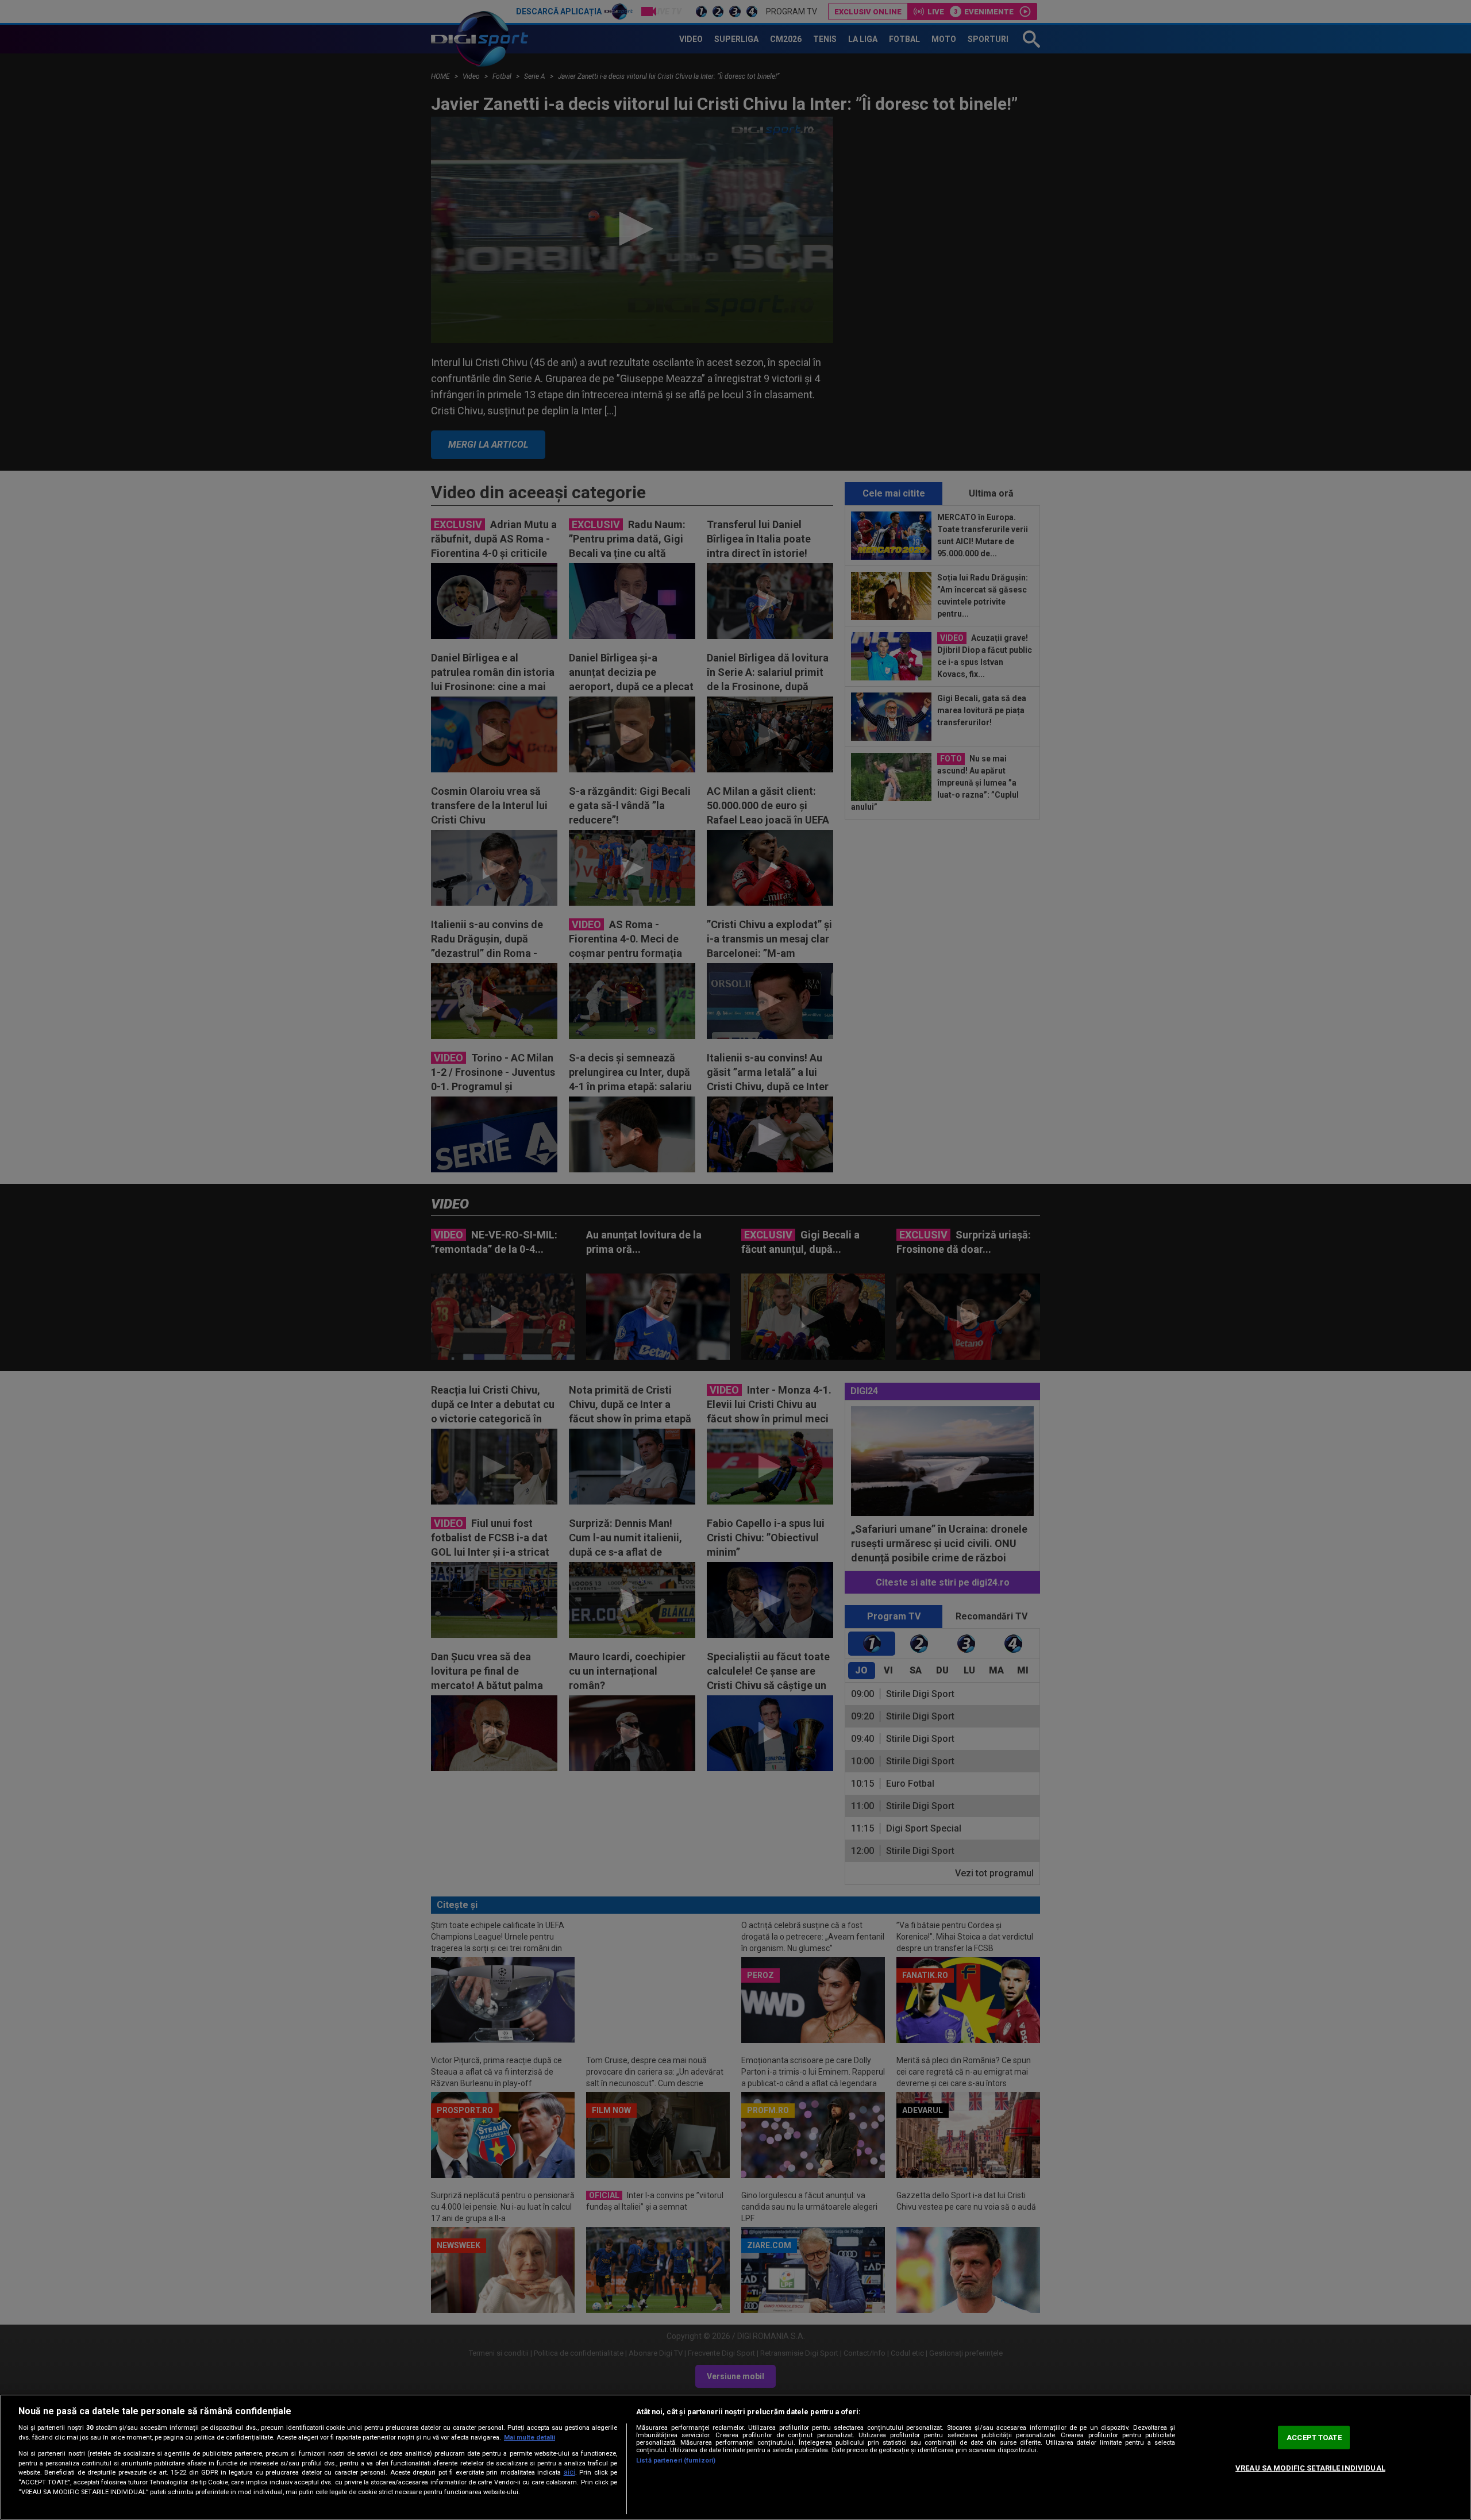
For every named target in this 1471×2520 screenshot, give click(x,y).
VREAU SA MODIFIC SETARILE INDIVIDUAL (1310, 2468)
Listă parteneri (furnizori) (676, 2461)
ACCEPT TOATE (1314, 2438)
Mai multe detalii (530, 2438)
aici (569, 2472)
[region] (735, 2457)
